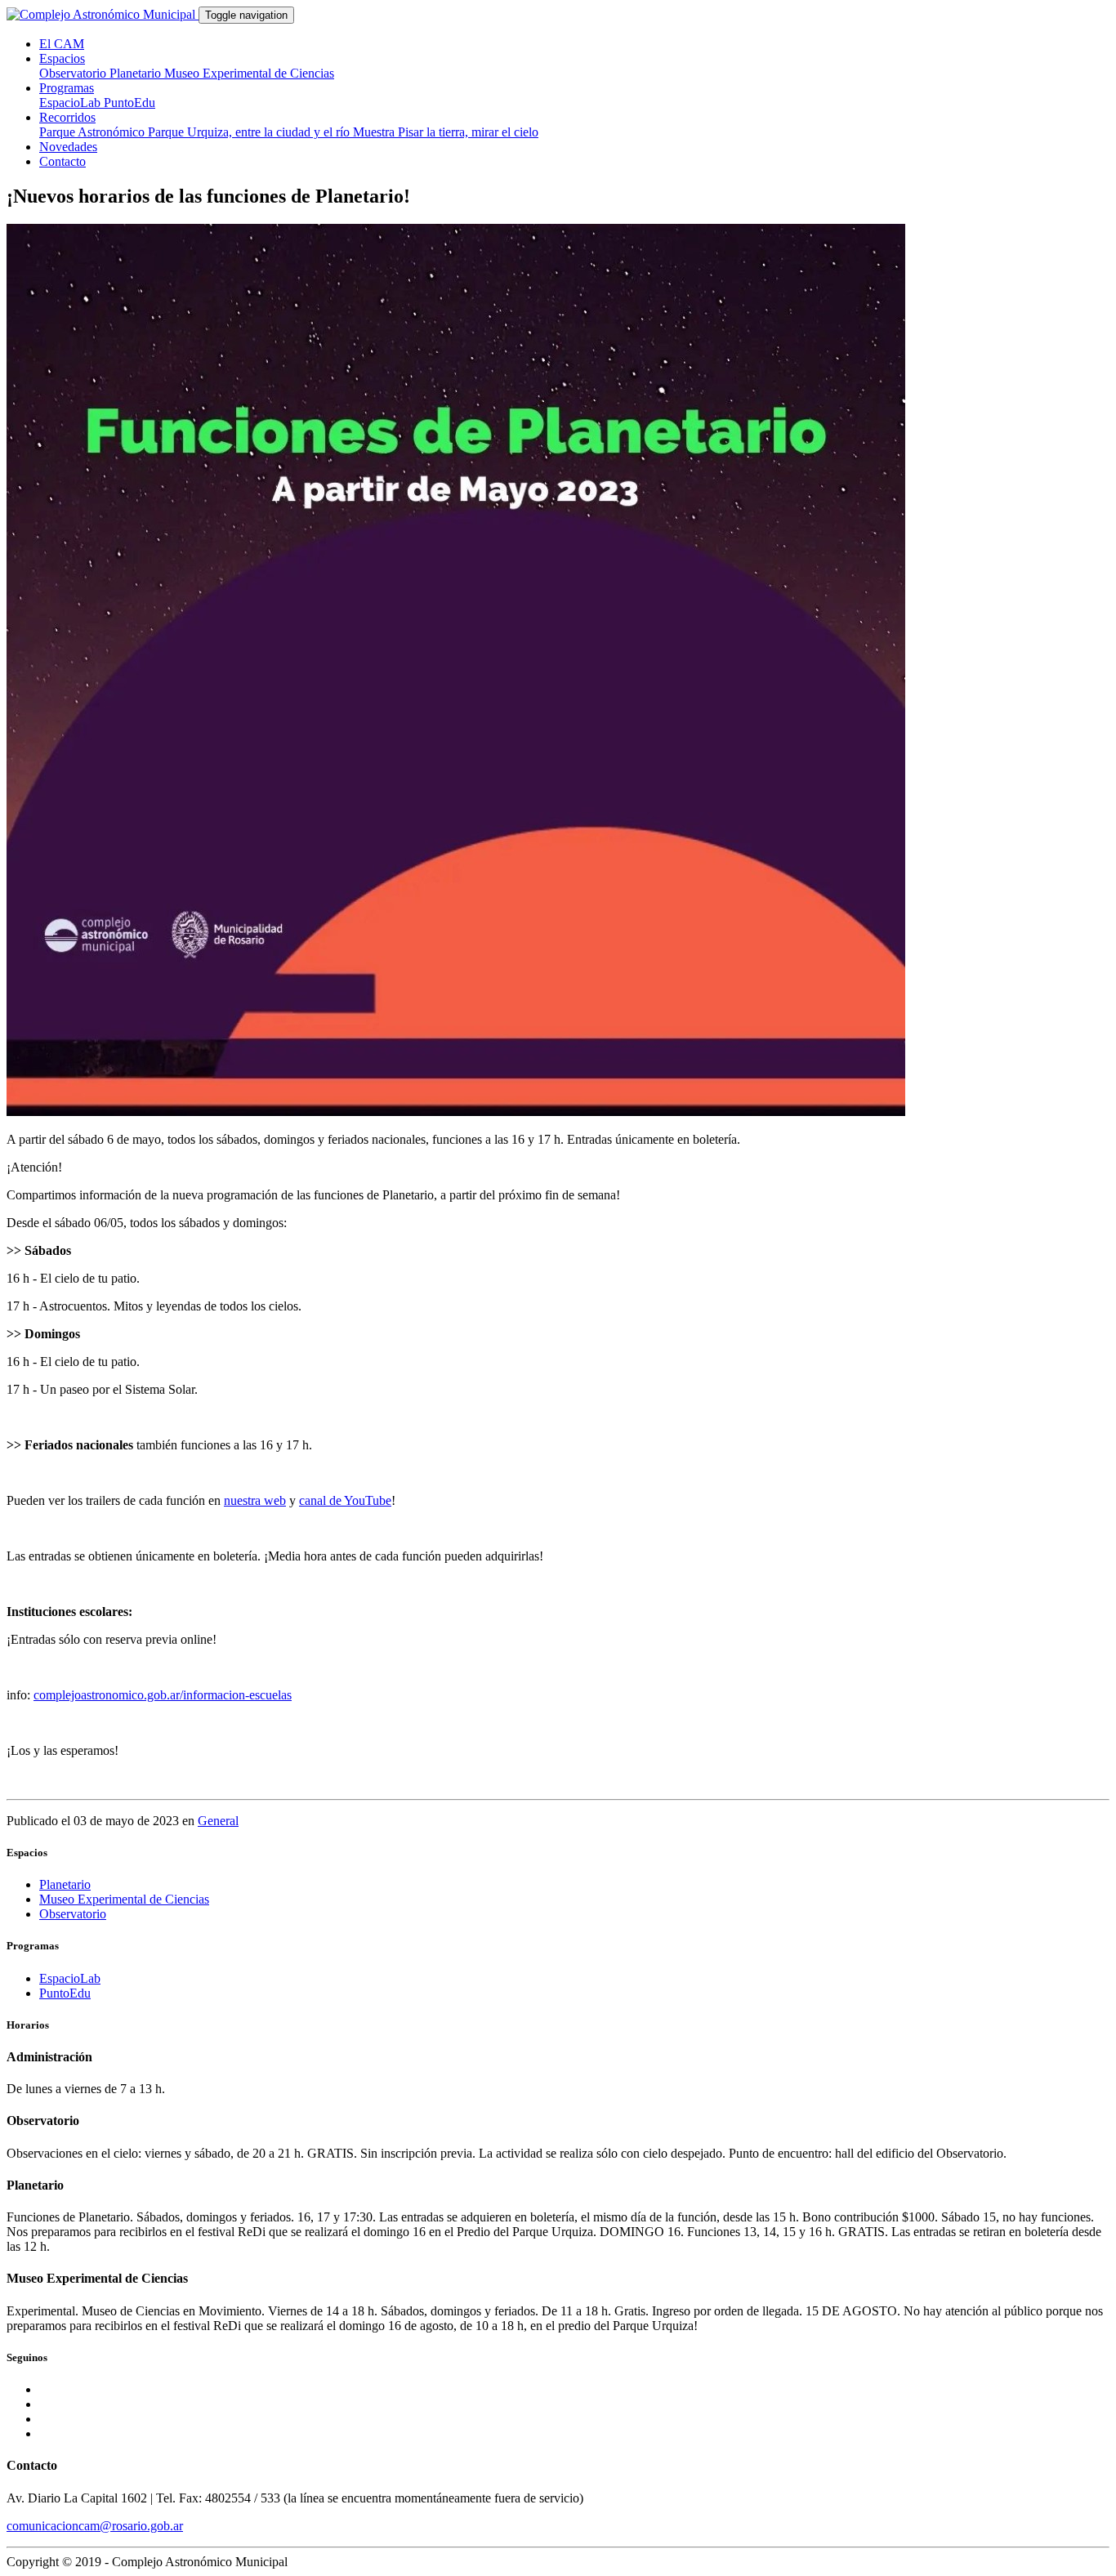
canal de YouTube (345, 1500)
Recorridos (67, 117)
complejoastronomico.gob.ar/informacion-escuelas (163, 1695)
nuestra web (255, 1500)
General (218, 1821)
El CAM (62, 44)
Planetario (137, 73)
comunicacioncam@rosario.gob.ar (95, 2526)
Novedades (68, 147)
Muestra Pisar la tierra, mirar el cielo (446, 132)
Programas (67, 88)
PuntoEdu (129, 103)
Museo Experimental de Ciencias (249, 73)
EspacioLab (71, 103)
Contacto (62, 161)
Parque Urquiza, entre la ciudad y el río (250, 132)
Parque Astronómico (94, 132)
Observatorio (74, 73)
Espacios (62, 58)
